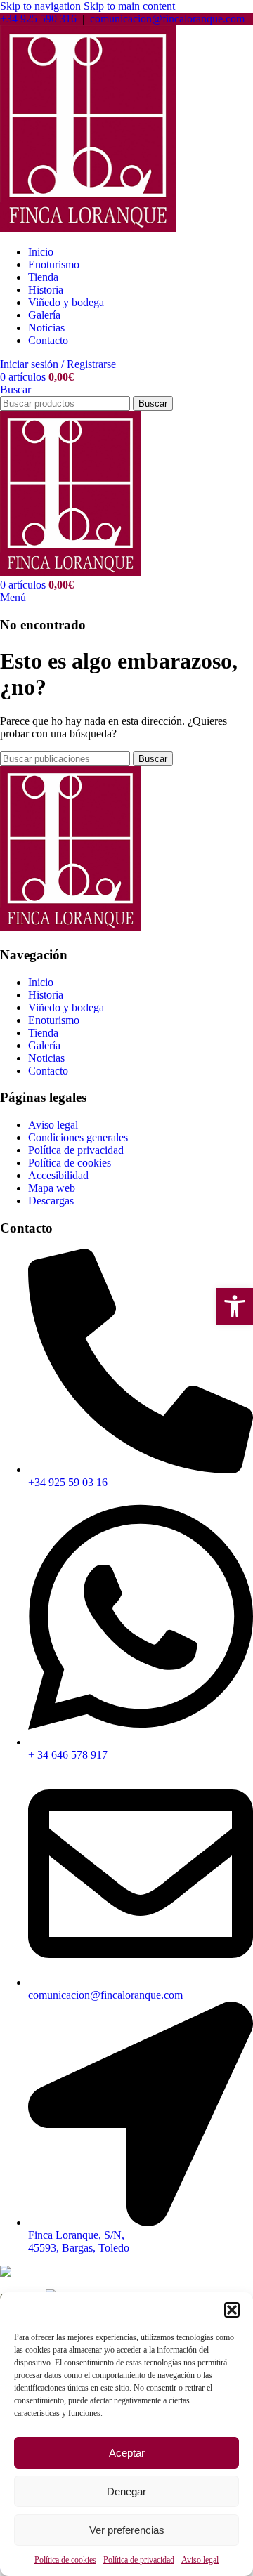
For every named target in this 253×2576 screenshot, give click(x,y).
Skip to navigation (42, 6)
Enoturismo (54, 1020)
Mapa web (52, 1188)
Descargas (51, 1201)
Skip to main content (129, 6)
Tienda (43, 1033)
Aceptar (127, 2453)
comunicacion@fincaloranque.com (167, 19)
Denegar (126, 2491)
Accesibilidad (58, 1175)
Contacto (48, 1071)
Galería (44, 1045)
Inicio (41, 982)
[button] (232, 2310)
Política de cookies (65, 2560)
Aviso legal (200, 2560)
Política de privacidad (139, 2560)
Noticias (46, 1058)
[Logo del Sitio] (88, 228)
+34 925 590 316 (38, 19)
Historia (46, 995)
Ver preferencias (127, 2530)
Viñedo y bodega (66, 1007)
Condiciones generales (78, 1137)
